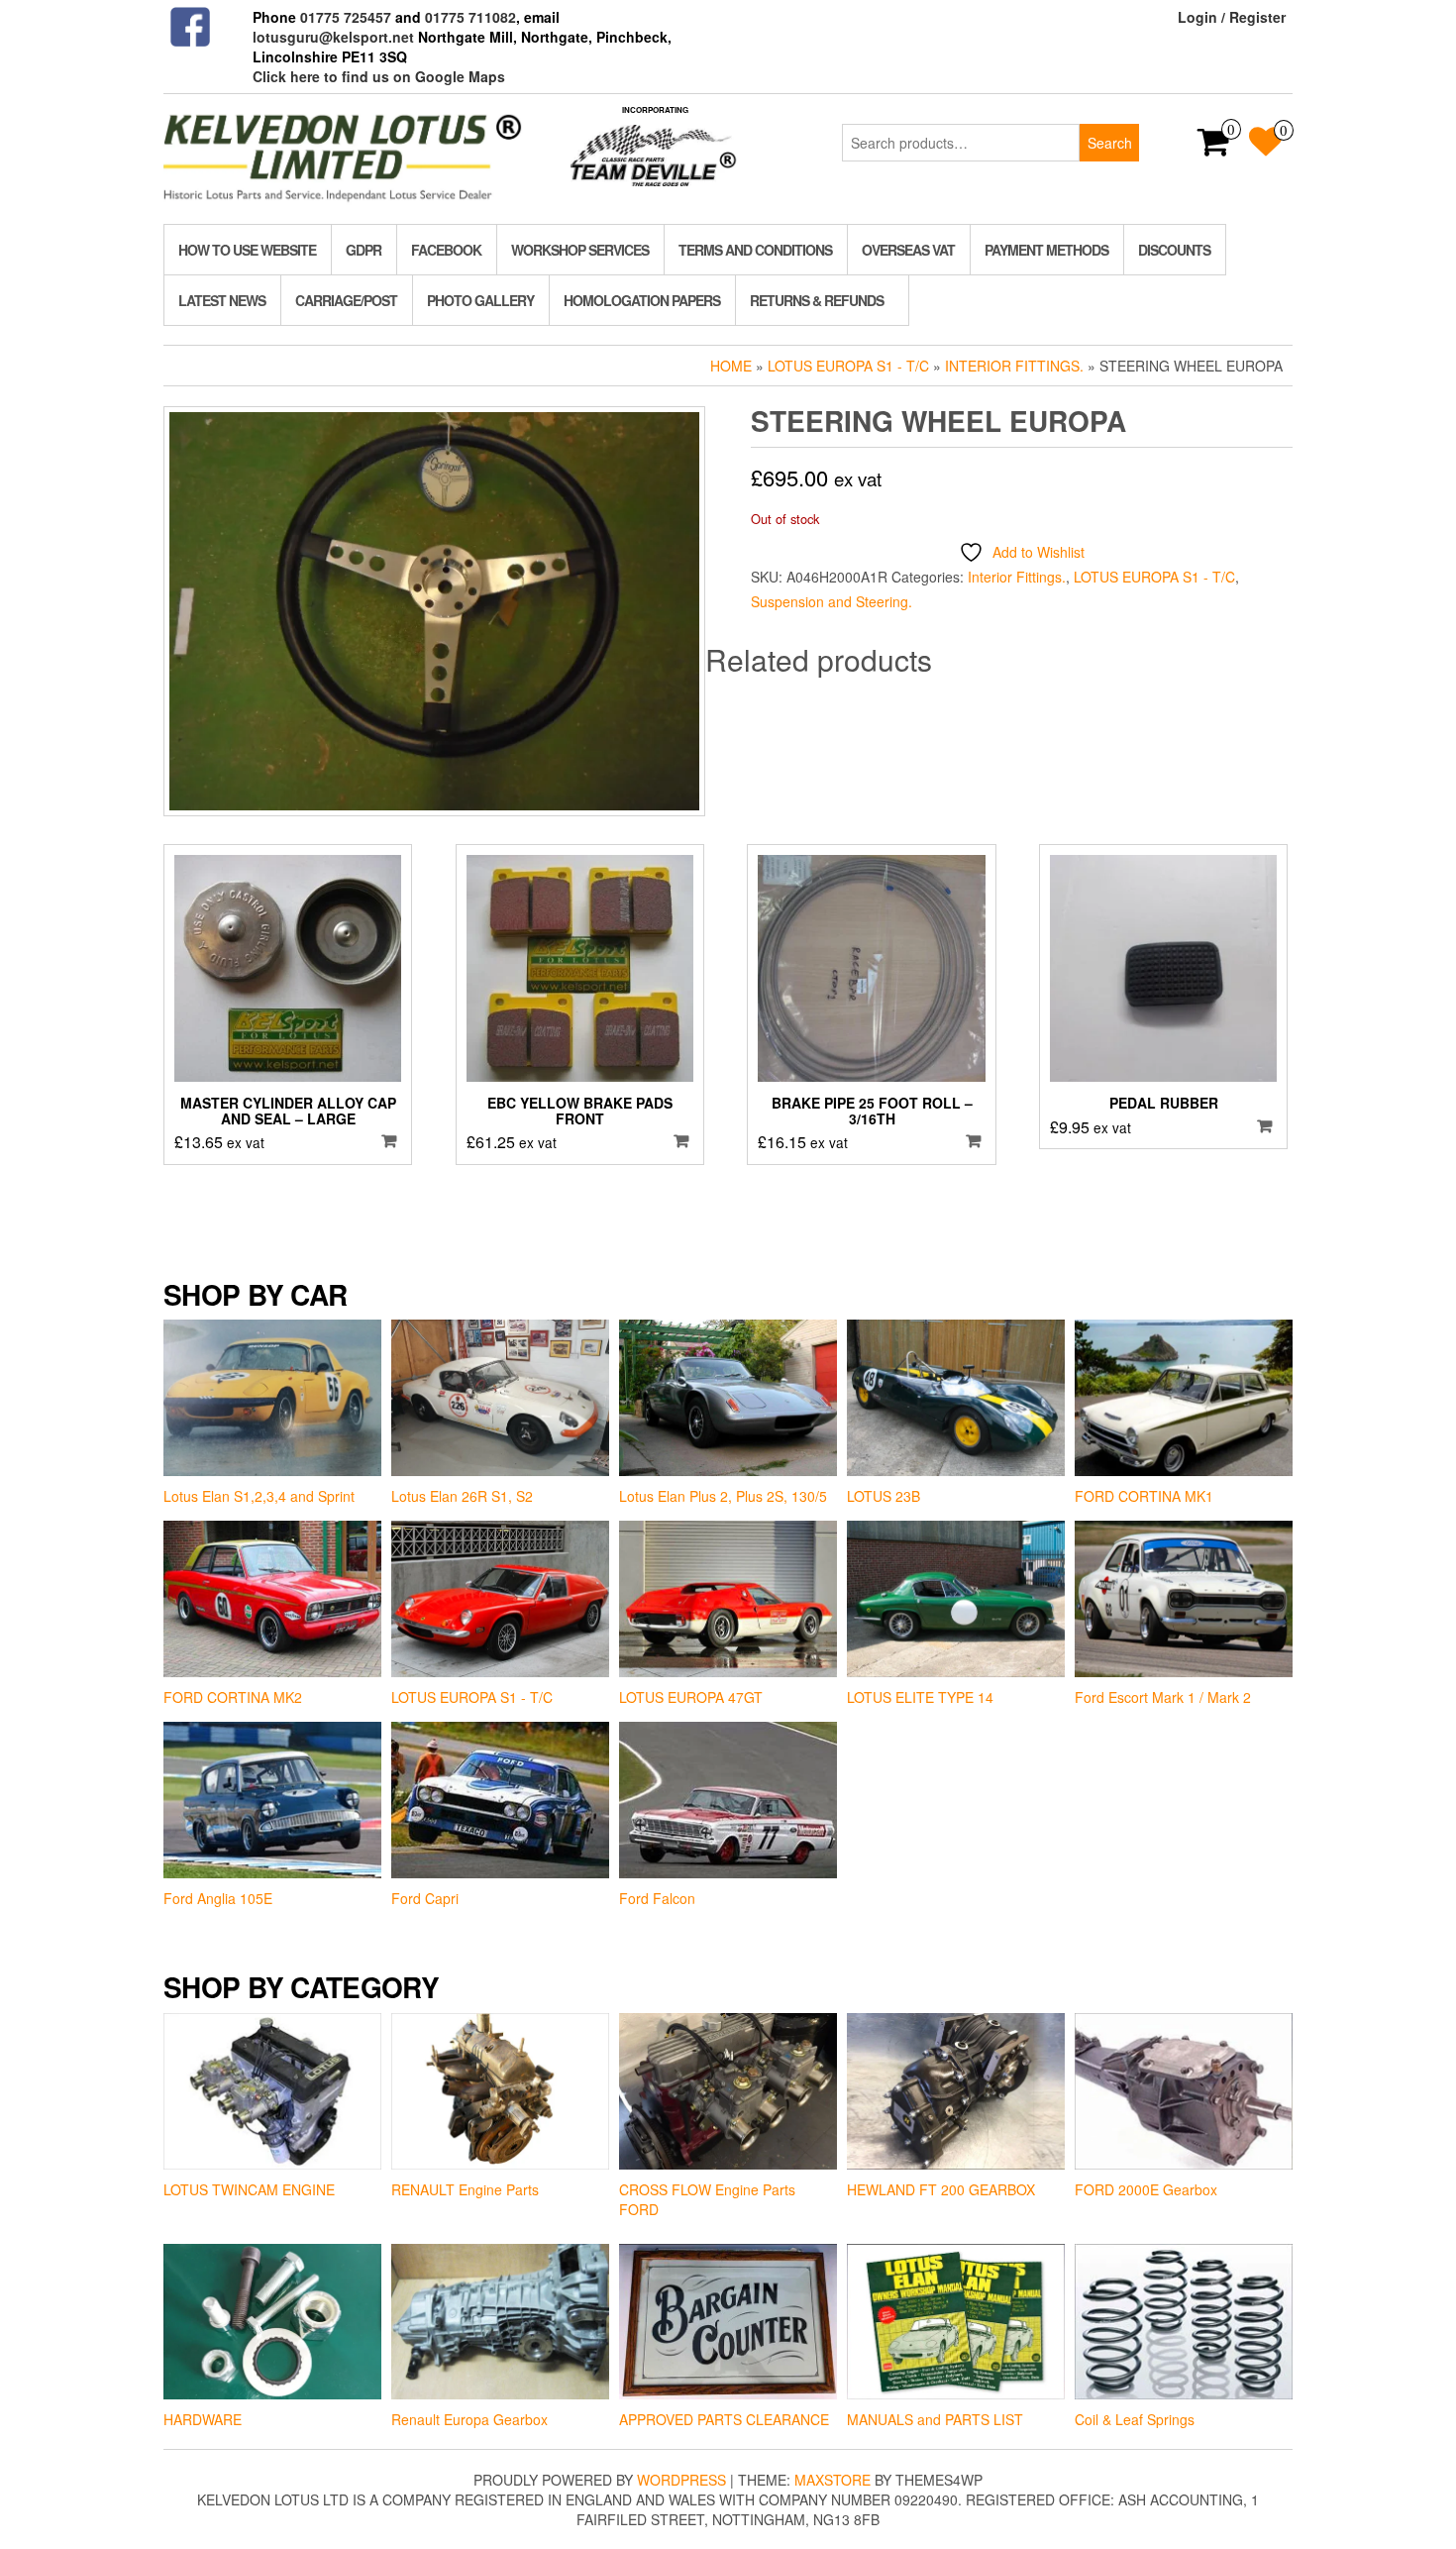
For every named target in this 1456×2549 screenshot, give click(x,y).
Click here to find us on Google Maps (379, 76)
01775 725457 (346, 17)
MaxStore (832, 2480)
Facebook (446, 250)
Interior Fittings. (1014, 366)
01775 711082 (470, 17)
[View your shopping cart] (1214, 148)
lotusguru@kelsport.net (333, 37)
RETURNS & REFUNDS (817, 300)
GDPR (364, 250)
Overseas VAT (908, 250)
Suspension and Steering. (832, 601)
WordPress (681, 2480)
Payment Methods (1046, 250)
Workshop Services (580, 250)
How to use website (247, 250)
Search (1110, 143)
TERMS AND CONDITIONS (755, 250)
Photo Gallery (480, 300)
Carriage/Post (346, 300)
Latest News (222, 300)
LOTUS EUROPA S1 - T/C (848, 366)
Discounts (1174, 250)
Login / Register (1232, 17)
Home (731, 366)
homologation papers (642, 300)
